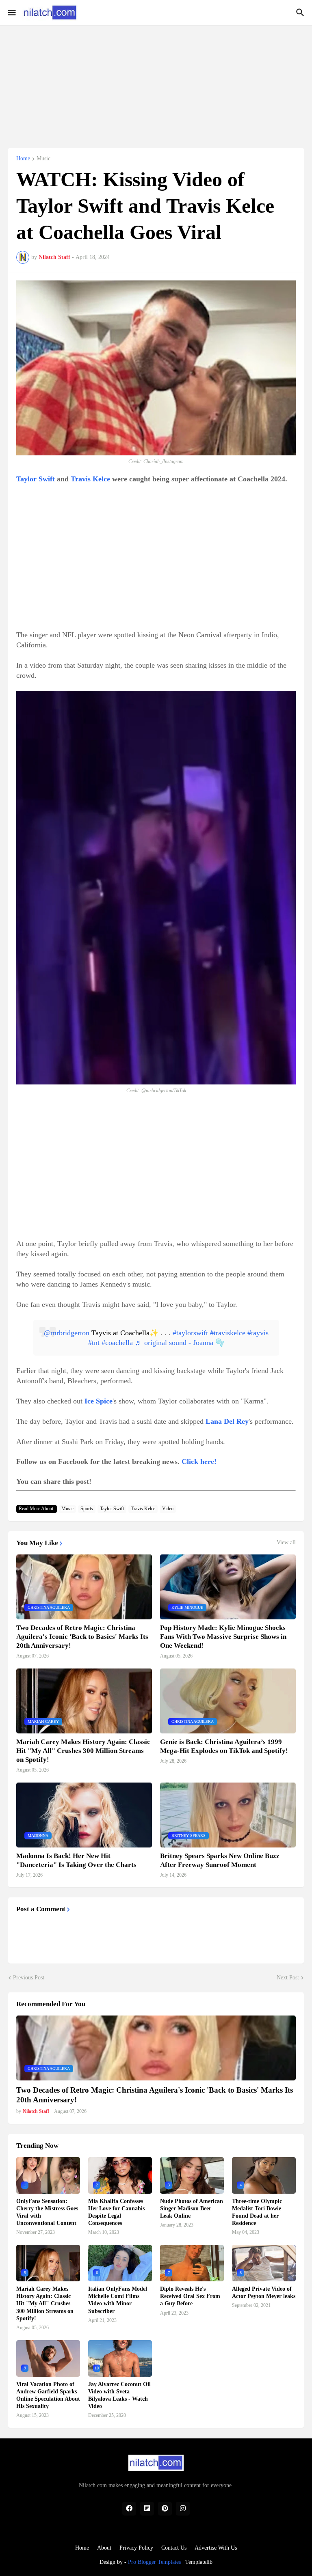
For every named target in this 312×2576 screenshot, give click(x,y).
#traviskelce (228, 1333)
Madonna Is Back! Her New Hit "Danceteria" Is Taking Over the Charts (76, 1860)
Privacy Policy (136, 2548)
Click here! (199, 1462)
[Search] (301, 13)
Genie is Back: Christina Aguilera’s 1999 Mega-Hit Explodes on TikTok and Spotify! (224, 1746)
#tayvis (258, 1333)
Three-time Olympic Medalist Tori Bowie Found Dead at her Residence (257, 2212)
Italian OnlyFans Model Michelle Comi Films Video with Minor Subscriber (118, 2300)
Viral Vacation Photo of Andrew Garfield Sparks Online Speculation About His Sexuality (48, 2395)
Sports (87, 1509)
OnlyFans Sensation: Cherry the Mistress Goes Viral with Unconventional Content (47, 2212)
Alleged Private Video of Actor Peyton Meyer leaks (264, 2293)
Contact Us (174, 2548)
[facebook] (129, 2509)
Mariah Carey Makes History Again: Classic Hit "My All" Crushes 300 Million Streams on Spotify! (83, 1751)
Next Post (288, 1978)
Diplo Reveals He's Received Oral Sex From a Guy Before (190, 2296)
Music (43, 159)
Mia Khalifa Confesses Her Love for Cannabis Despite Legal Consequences (116, 2212)
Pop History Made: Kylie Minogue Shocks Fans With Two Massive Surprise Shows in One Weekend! (223, 1637)
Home (23, 159)
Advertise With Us (216, 2548)
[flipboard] (147, 2509)
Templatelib (199, 2562)
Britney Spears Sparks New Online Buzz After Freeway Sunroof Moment (220, 1860)
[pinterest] (165, 2509)
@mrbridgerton (67, 1333)
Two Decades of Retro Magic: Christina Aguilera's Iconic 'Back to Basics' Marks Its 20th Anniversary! (82, 1637)
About (104, 2548)
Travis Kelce (90, 479)
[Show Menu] (11, 13)
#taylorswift (190, 1333)
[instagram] (183, 2509)
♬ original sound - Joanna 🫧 (180, 1343)
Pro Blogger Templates (154, 2562)
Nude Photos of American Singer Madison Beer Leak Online (192, 2208)
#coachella (117, 1343)
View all (286, 1543)
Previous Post (29, 1978)
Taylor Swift (36, 479)
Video (168, 1509)
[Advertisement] (156, 82)
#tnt (94, 1343)
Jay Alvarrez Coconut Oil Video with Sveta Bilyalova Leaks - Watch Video (119, 2395)
